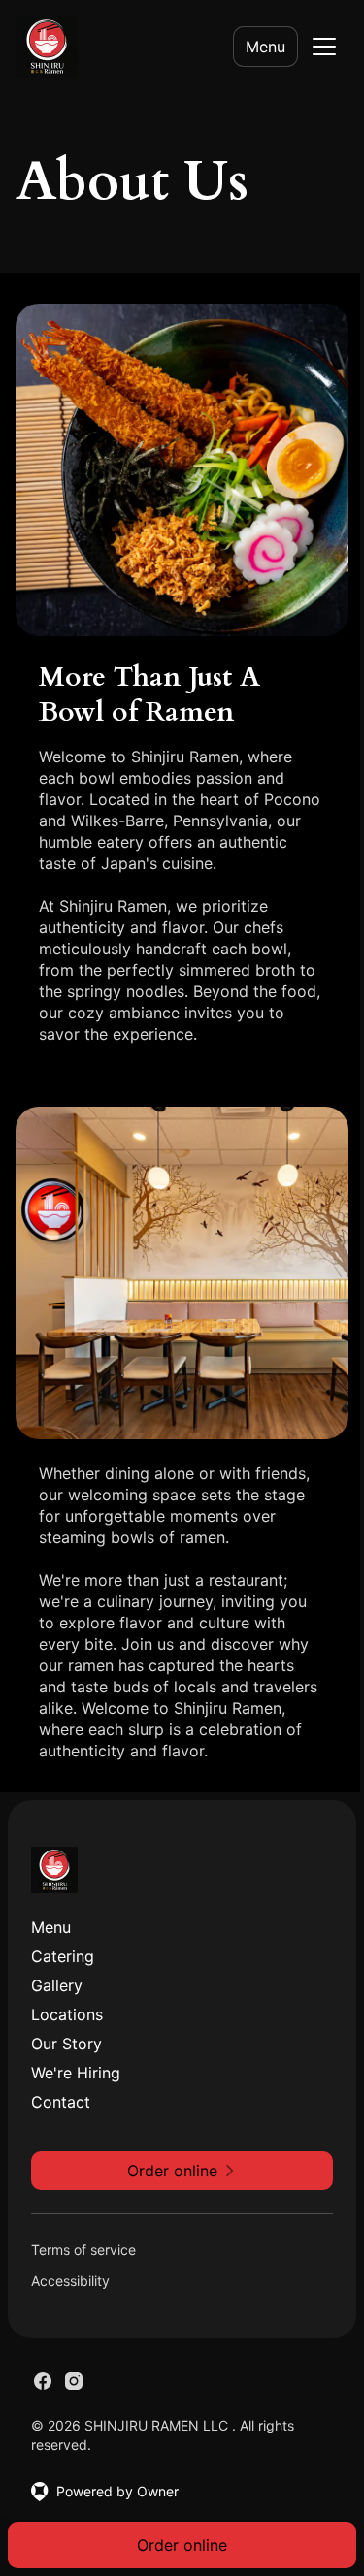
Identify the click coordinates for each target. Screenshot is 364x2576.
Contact (61, 2102)
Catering (63, 1956)
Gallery (57, 1985)
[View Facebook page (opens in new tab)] (43, 2381)
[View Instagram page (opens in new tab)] (74, 2381)
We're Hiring (76, 2073)
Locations (67, 2014)
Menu (265, 47)
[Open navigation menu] (324, 47)
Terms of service (83, 2250)
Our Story (66, 2044)
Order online (182, 2545)
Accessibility (70, 2281)
